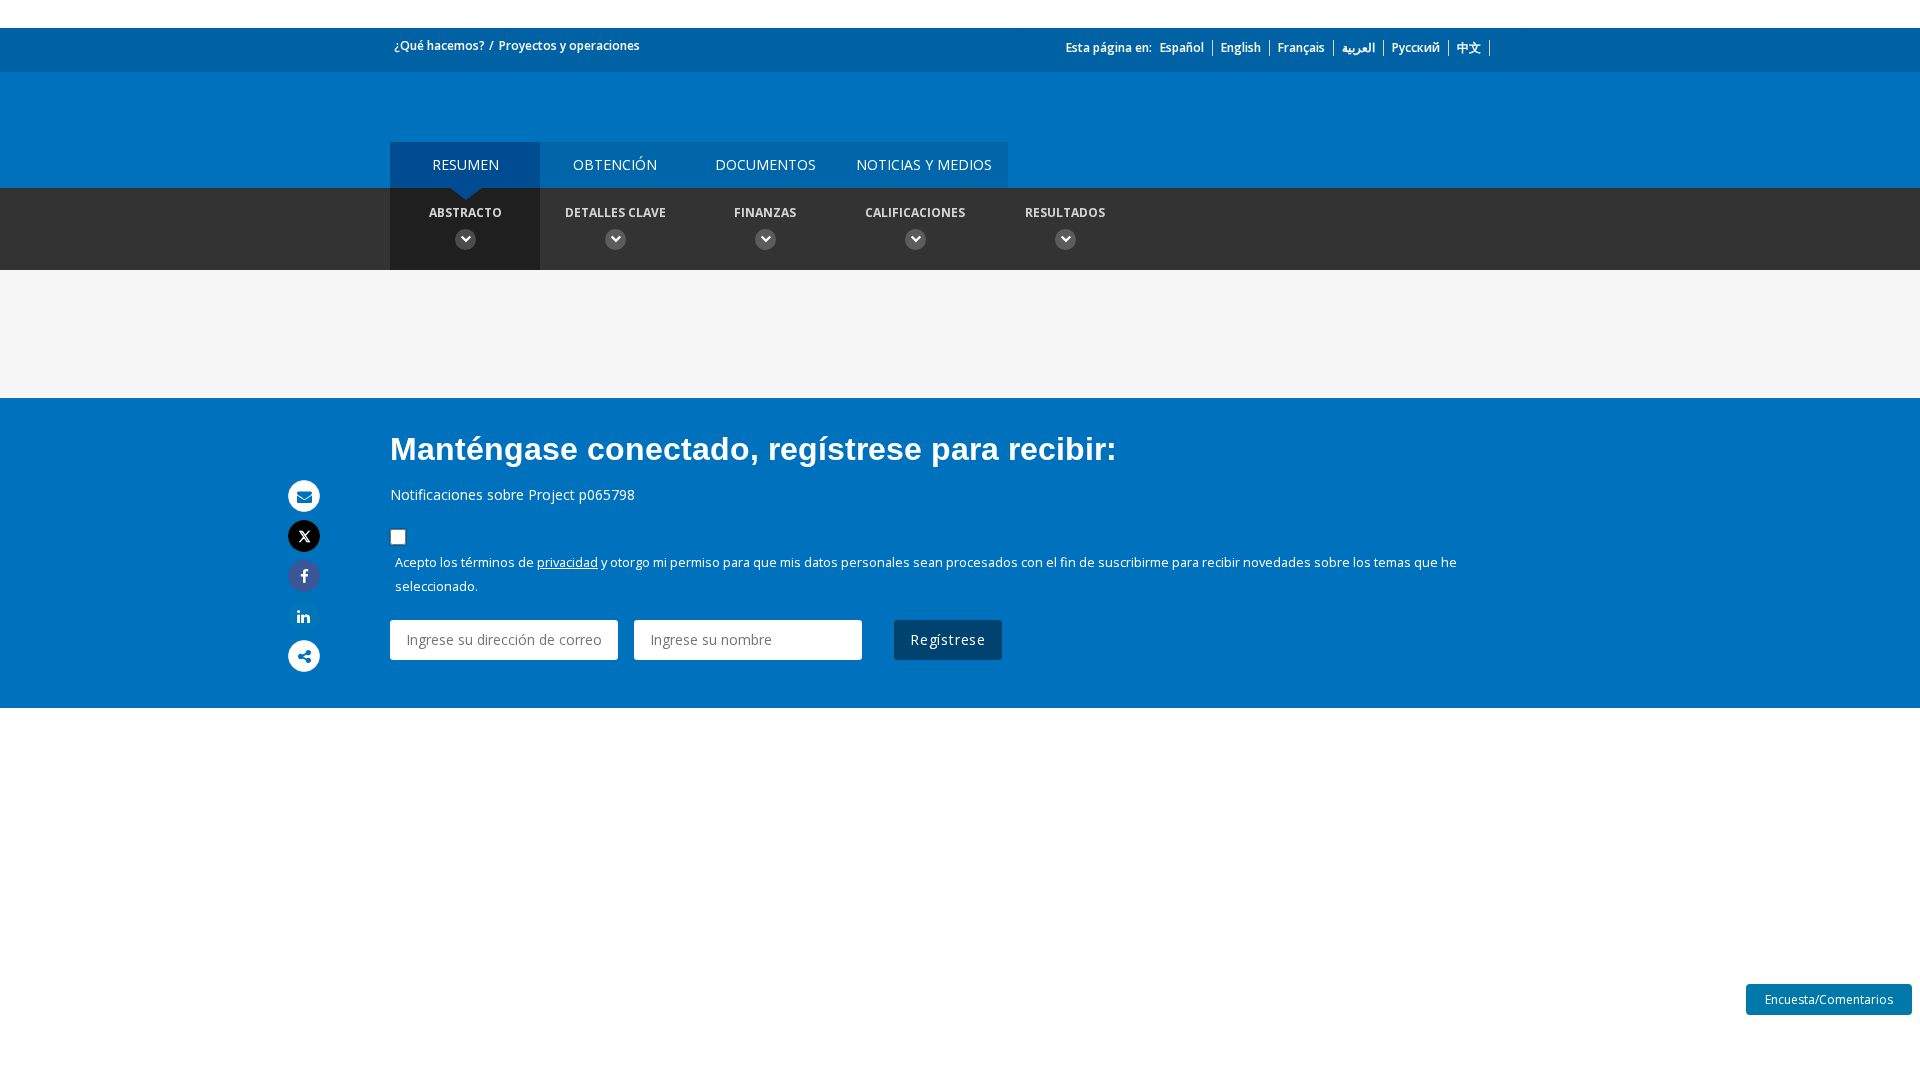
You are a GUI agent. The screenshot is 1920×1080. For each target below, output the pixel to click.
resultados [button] (1065, 212)
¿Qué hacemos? (439, 45)
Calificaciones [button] (915, 212)
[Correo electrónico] (304, 496)
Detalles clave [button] (615, 212)
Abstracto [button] (465, 212)
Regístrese (948, 639)
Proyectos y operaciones (569, 45)
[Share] (304, 576)
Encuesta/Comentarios (1829, 999)
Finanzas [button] (765, 212)
